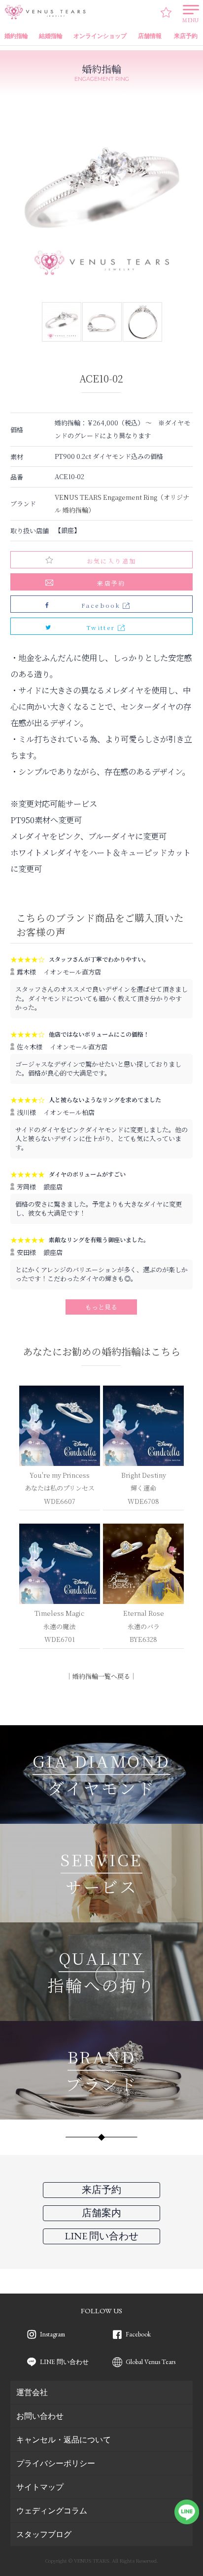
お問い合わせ (40, 2416)
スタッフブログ (44, 2534)
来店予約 (111, 583)
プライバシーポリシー (56, 2463)
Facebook (138, 2334)
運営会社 (32, 2392)
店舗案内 (101, 2213)
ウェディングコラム (52, 2510)
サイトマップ (40, 2487)
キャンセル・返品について (64, 2439)
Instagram (52, 2334)
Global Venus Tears (151, 2362)
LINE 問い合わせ (64, 2362)
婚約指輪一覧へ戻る (101, 1676)
